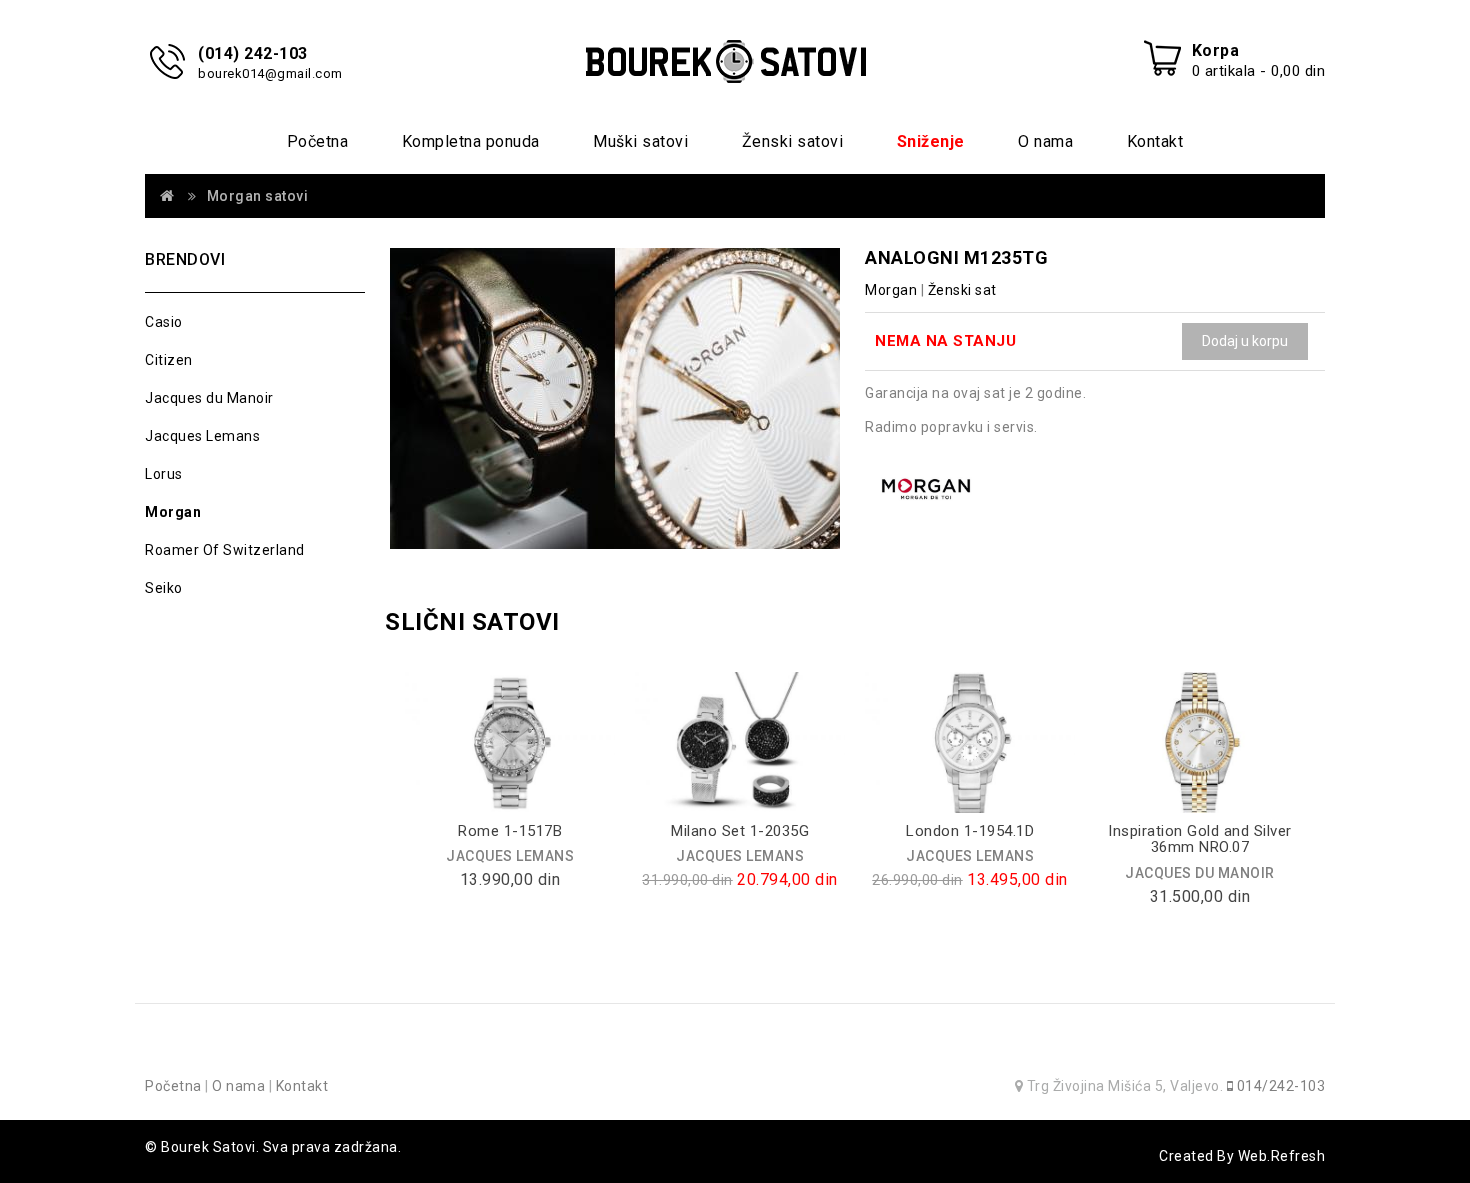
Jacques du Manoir (209, 398)
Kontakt (1155, 141)
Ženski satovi (793, 141)
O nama (1045, 141)
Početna (318, 141)
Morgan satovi (258, 196)
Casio (164, 322)
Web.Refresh (1282, 1156)
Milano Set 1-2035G (740, 831)
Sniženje (931, 141)
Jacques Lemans (202, 436)
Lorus (164, 474)
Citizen (169, 360)
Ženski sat (962, 290)
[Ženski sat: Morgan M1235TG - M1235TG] (615, 398)
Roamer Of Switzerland (225, 550)
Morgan (173, 512)
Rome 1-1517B (510, 831)
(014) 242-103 (253, 53)
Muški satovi (640, 141)
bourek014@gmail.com (270, 73)
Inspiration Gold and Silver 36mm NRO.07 (1200, 839)
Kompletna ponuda (471, 141)
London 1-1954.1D (970, 831)
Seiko (164, 588)
